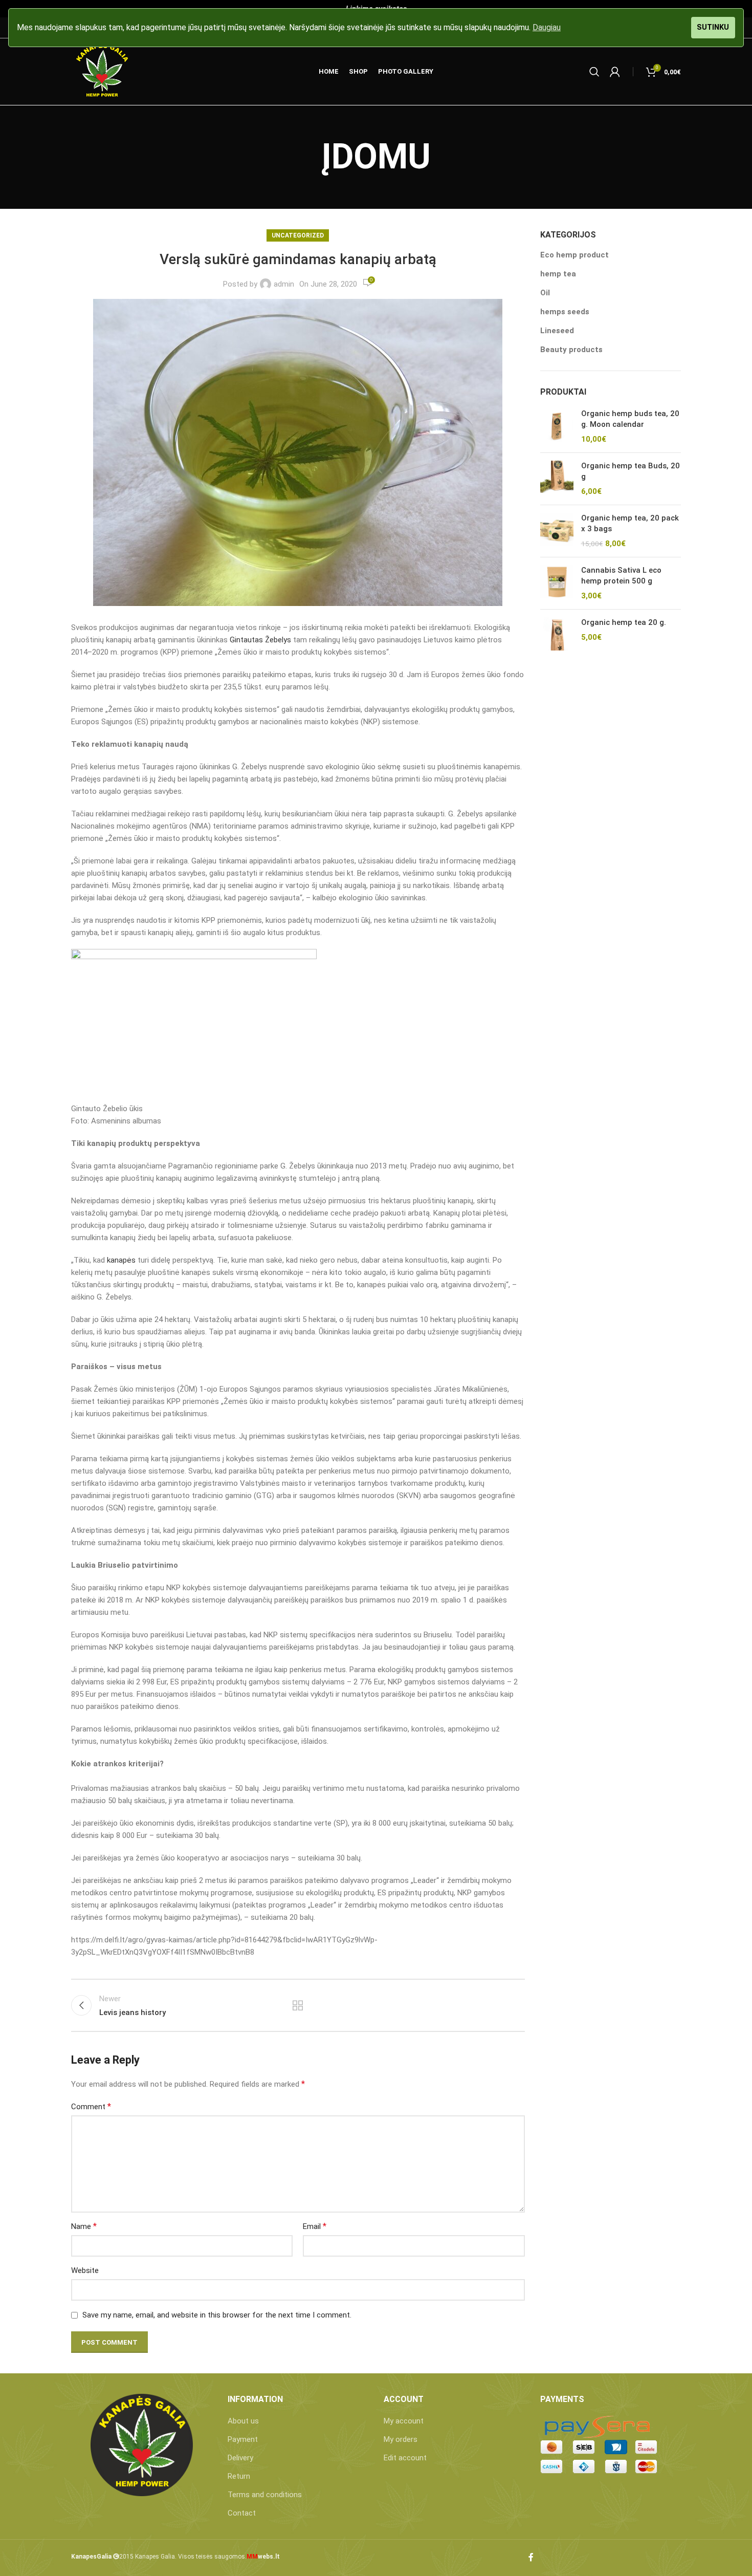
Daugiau (547, 27)
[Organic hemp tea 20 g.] (557, 634)
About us (243, 2421)
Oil (545, 293)
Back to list (298, 2005)
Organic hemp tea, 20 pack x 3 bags (630, 523)
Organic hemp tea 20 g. (624, 622)
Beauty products (571, 350)
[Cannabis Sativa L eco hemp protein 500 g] (557, 583)
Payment (243, 2439)
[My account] (615, 72)
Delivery (240, 2458)
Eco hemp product (574, 255)
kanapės (121, 1260)
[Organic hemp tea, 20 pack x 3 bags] (557, 531)
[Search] (594, 72)
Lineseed (557, 331)
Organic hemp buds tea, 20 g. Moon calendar (630, 419)
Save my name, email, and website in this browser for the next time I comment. (217, 2315)
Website (85, 2270)
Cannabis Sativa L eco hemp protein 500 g (621, 576)
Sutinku (713, 27)
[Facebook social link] (531, 2558)
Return (239, 2476)
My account (404, 2421)
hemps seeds (565, 312)
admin (284, 284)
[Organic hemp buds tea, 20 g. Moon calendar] (557, 427)
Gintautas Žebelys (260, 640)
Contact (242, 2513)
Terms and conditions (265, 2495)
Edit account (405, 2458)
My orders (401, 2439)
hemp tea (558, 274)
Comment (91, 2106)
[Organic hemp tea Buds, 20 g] (557, 479)
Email (315, 2226)
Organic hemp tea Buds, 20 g (631, 471)
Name (84, 2226)
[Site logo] (102, 71)
